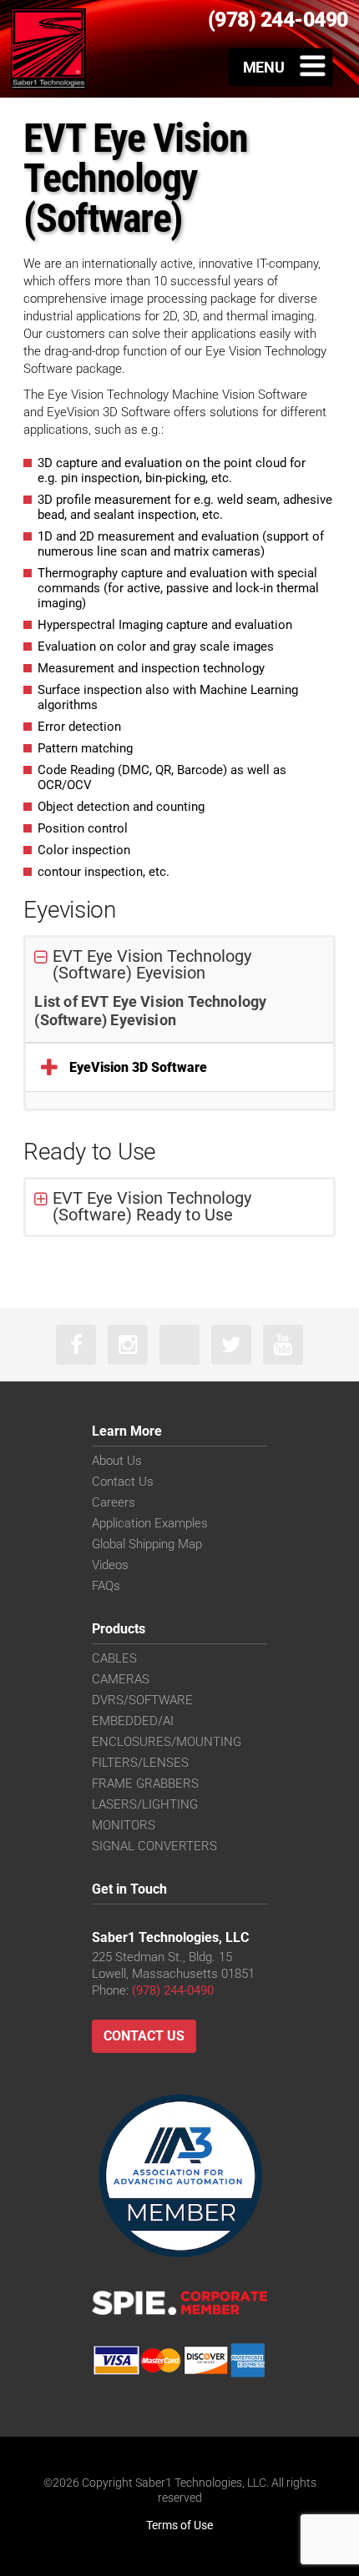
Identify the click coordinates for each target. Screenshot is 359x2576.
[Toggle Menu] (281, 67)
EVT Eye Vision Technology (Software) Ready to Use (152, 1206)
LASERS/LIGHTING (145, 1804)
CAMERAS (121, 1679)
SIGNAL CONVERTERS (154, 1846)
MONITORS (124, 1825)
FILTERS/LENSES (140, 1763)
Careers (114, 1502)
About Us (117, 1461)
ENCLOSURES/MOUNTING (167, 1742)
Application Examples (150, 1523)
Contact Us (123, 1482)
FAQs (106, 1586)
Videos (110, 1565)
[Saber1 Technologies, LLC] (48, 48)
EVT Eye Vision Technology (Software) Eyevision (152, 964)
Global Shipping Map (147, 1544)
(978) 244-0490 (173, 1990)
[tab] (179, 965)
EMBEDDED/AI (133, 1721)
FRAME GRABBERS (145, 1784)
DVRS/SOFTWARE (142, 1700)
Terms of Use (179, 2525)
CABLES (114, 1658)
